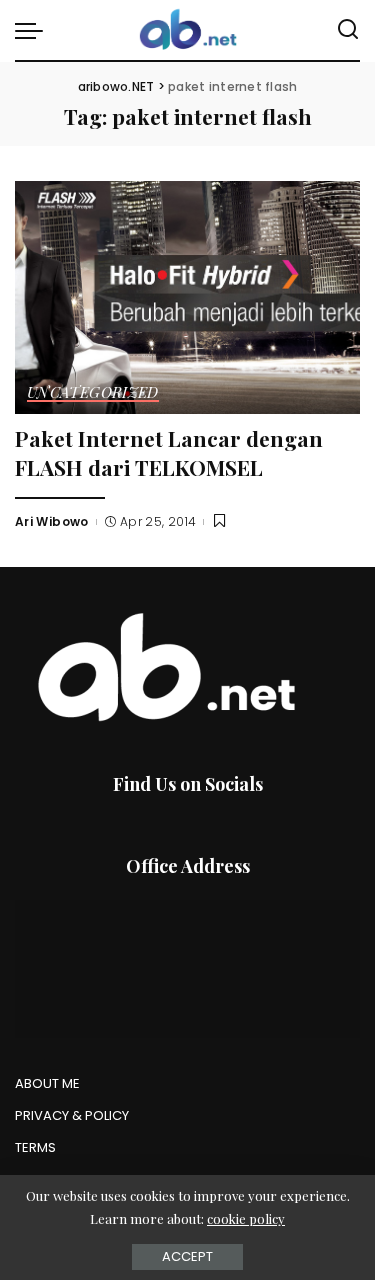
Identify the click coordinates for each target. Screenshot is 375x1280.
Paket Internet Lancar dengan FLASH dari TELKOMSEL (169, 452)
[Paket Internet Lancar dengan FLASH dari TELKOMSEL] (187, 297)
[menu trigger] (34, 30)
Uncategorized (93, 393)
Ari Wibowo (52, 521)
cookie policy (246, 1218)
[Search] (348, 30)
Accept (187, 1256)
